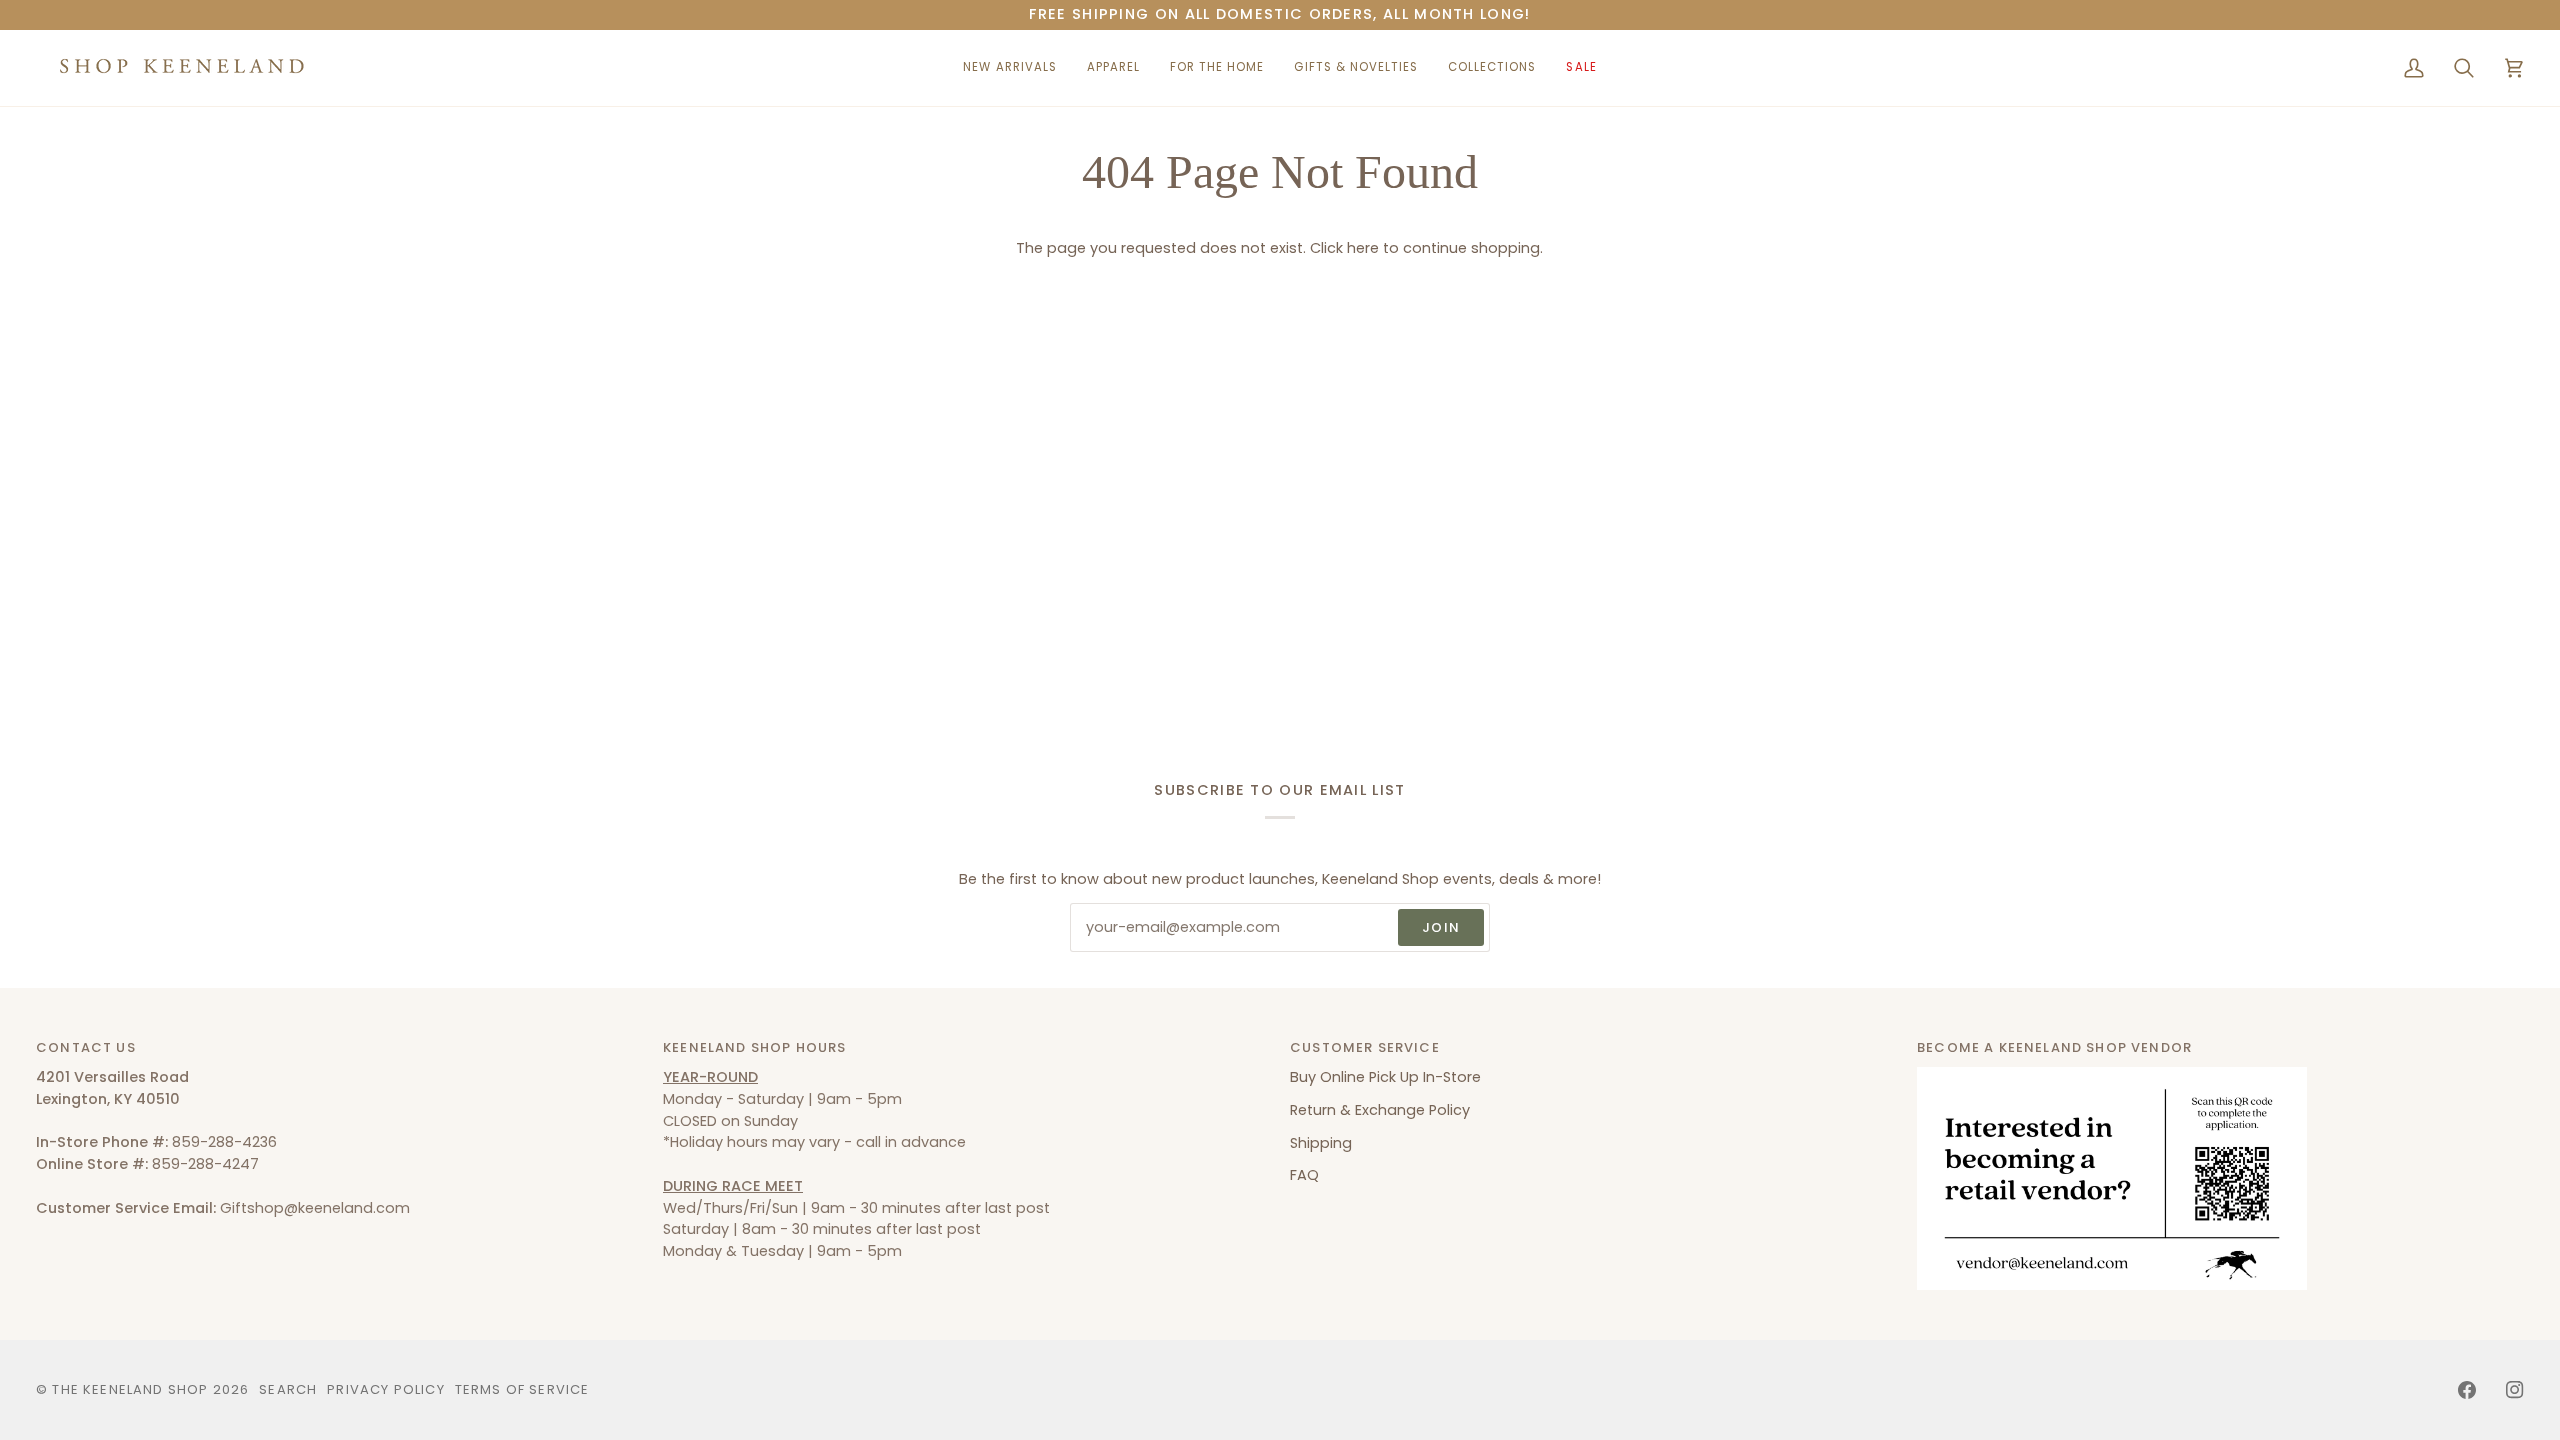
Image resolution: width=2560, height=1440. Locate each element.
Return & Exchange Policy (1380, 1110)
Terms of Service (522, 1389)
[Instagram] (2515, 1390)
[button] (1113, 68)
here (1363, 248)
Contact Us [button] (86, 1047)
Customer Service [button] (1365, 1047)
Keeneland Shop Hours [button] (754, 1047)
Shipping (1321, 1143)
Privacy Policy (385, 1389)
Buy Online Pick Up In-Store (1385, 1077)
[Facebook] (2467, 1390)
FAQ (1304, 1175)
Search (288, 1389)
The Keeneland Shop (130, 1389)
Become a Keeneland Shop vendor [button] (2054, 1047)
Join (1441, 927)
